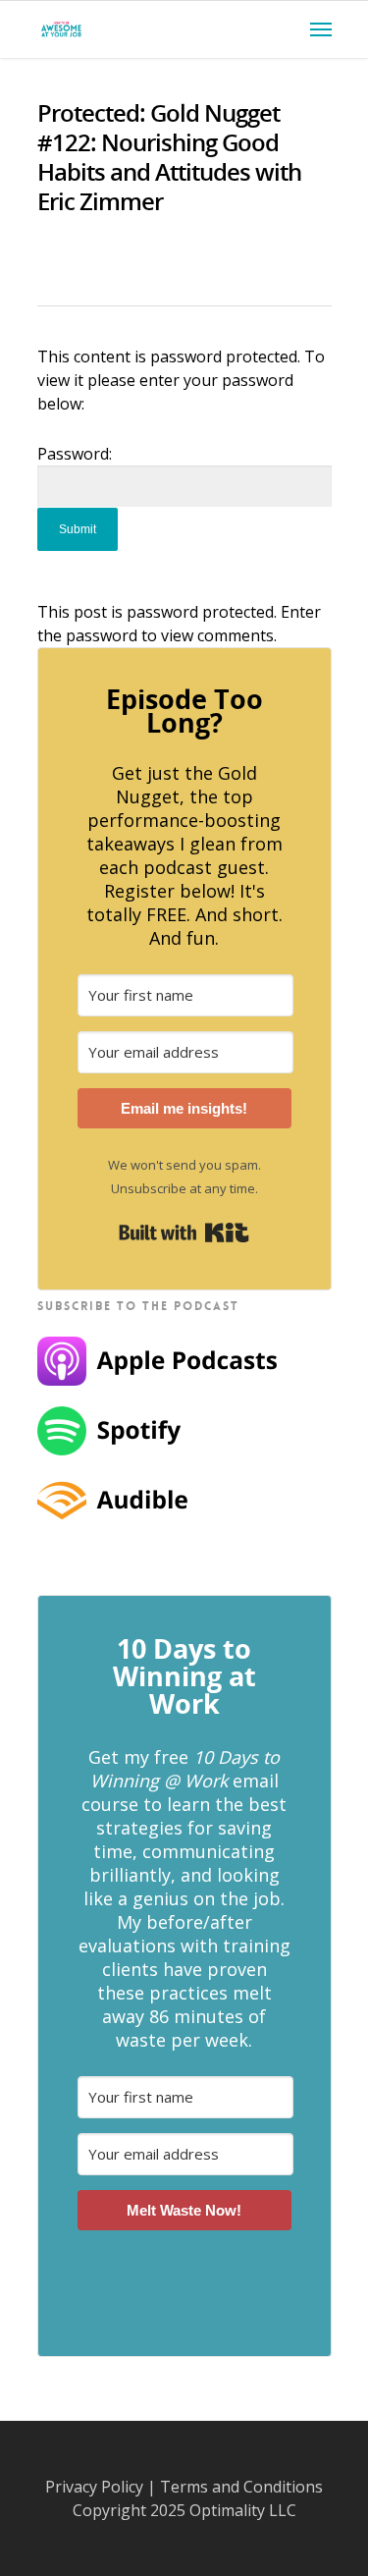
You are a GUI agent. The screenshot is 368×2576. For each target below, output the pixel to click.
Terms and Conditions (241, 2487)
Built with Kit (184, 1233)
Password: (75, 454)
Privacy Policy (94, 2487)
